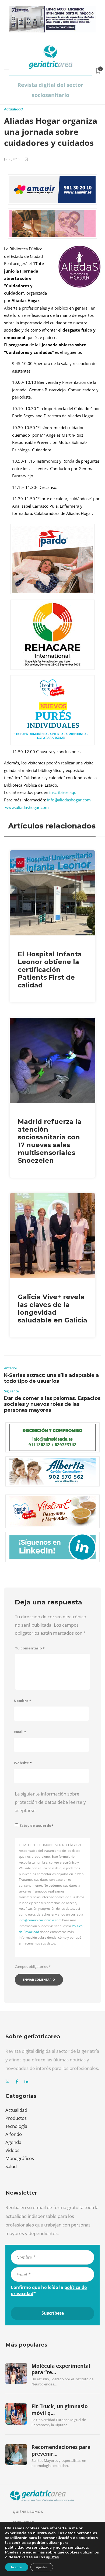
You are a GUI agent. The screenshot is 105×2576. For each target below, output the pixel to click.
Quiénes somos (28, 2512)
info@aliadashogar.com (69, 800)
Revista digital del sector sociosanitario (50, 90)
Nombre (22, 1701)
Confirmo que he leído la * (49, 2290)
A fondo (14, 2134)
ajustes (52, 2557)
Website (23, 1763)
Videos (12, 2150)
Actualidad (13, 109)
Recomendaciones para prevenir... (61, 2450)
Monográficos (20, 2158)
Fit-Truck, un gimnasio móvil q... (60, 2410)
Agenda (13, 2142)
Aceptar (17, 2567)
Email (20, 1732)
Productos (16, 2118)
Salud (11, 2166)
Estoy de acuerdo (36, 1826)
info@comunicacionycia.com (40, 1920)
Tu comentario (30, 1648)
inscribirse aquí (63, 792)
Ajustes (42, 2567)
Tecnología (16, 2126)
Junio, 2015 (12, 159)
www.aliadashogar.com (27, 807)
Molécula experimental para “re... (61, 2369)
